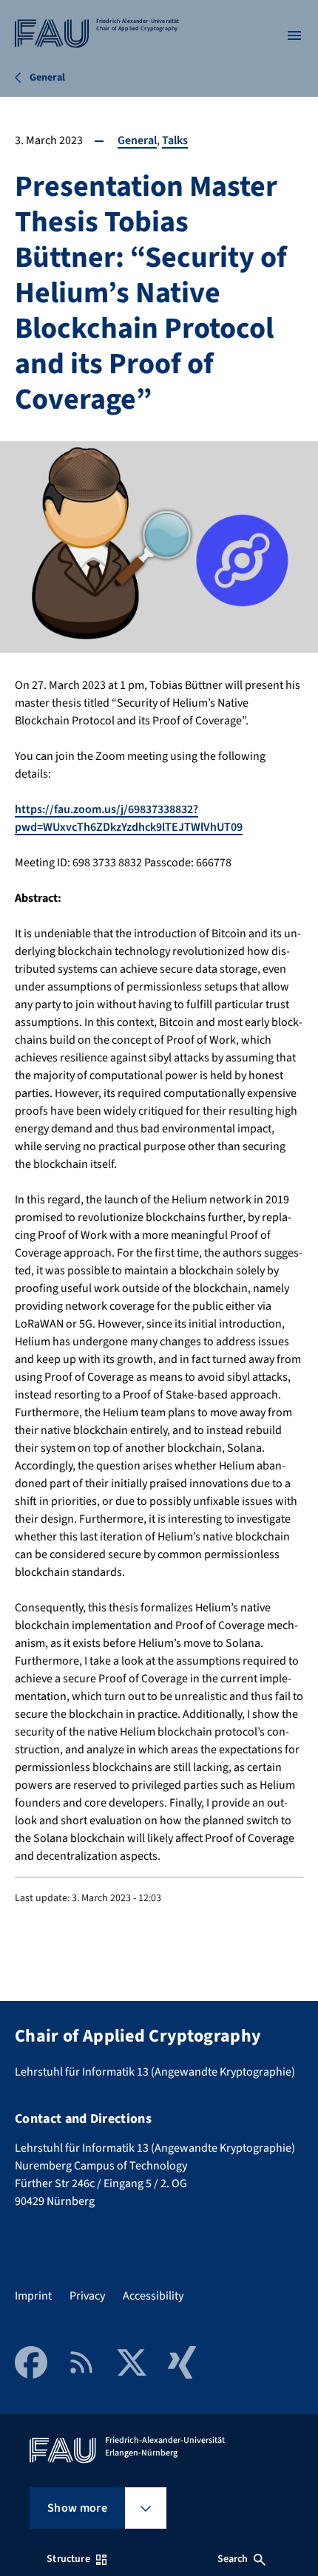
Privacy (87, 2296)
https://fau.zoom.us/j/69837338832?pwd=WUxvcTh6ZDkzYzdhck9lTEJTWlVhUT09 (129, 818)
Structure (68, 2559)
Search (233, 2559)
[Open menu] (294, 35)
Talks (175, 140)
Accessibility (153, 2296)
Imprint (33, 2296)
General (137, 140)
